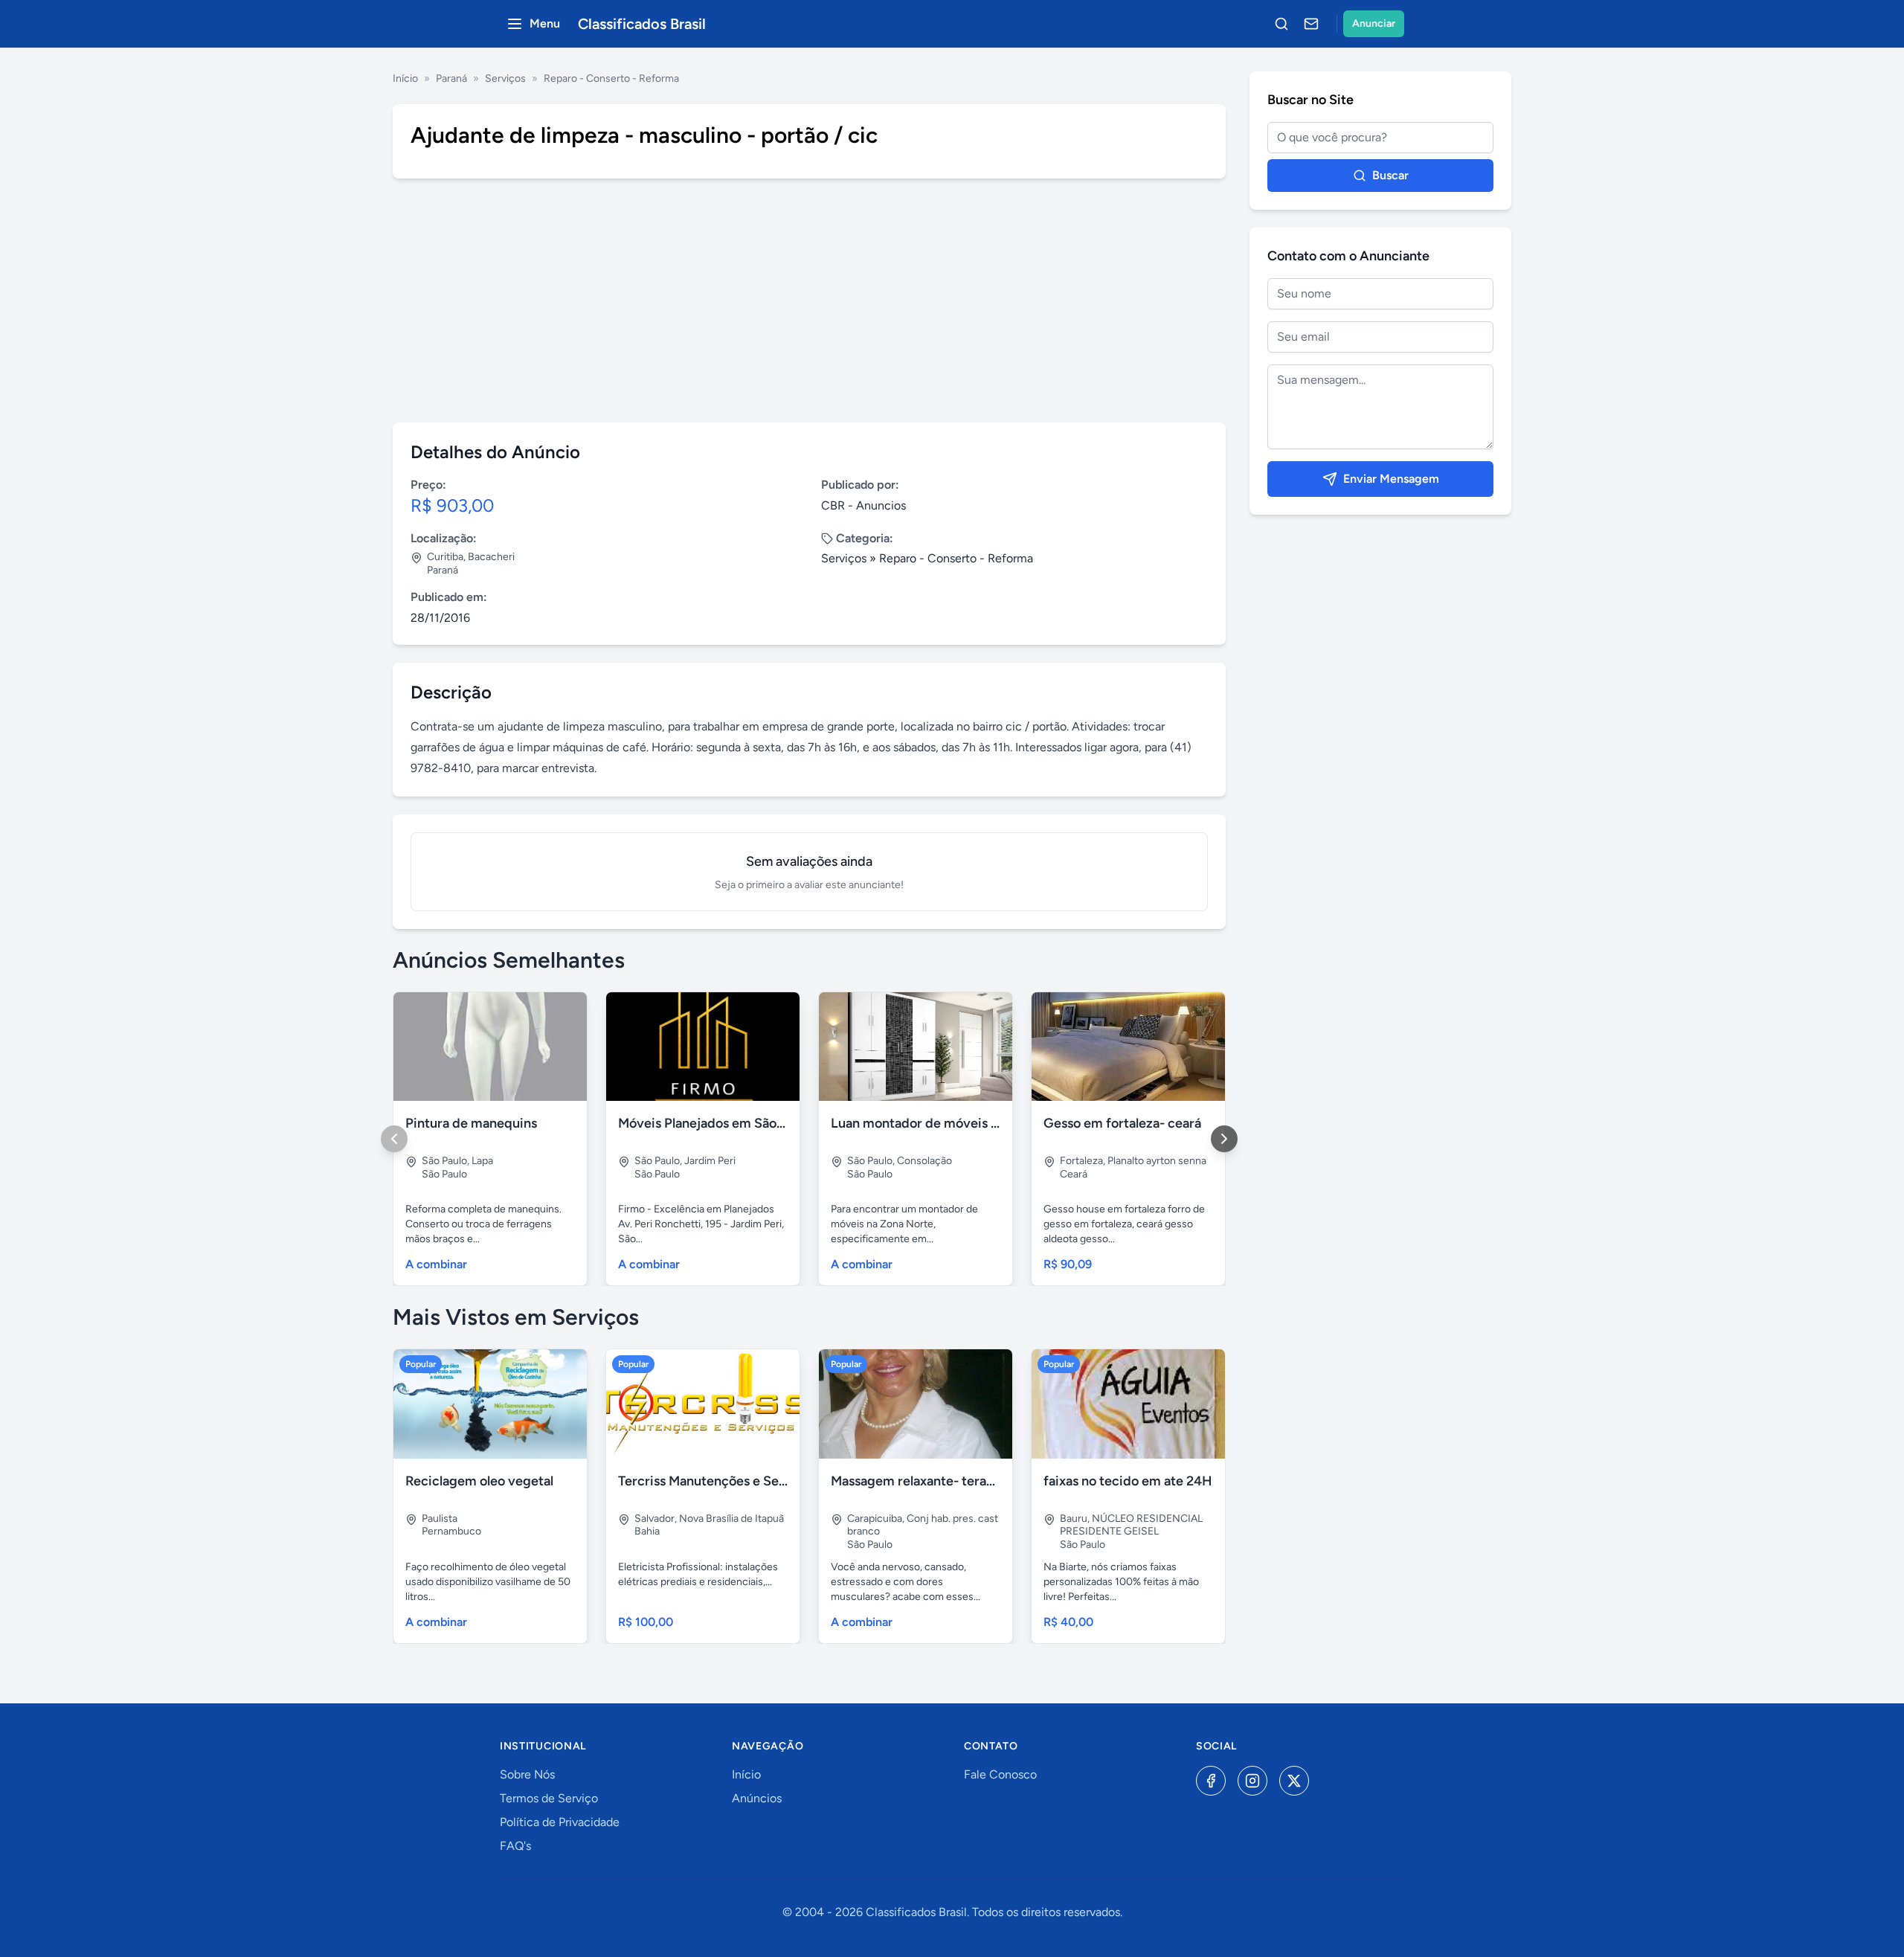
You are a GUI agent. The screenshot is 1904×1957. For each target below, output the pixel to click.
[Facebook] (1211, 1781)
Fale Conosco (1000, 1774)
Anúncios (757, 1798)
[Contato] (1311, 24)
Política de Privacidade (560, 1822)
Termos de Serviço (549, 1798)
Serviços (505, 78)
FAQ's (515, 1846)
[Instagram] (1252, 1781)
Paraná (451, 78)
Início (405, 78)
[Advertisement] (809, 301)
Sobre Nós (527, 1774)
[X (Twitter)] (1294, 1781)
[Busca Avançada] (1281, 24)
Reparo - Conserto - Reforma (611, 78)
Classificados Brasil (642, 24)
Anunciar (1374, 23)
